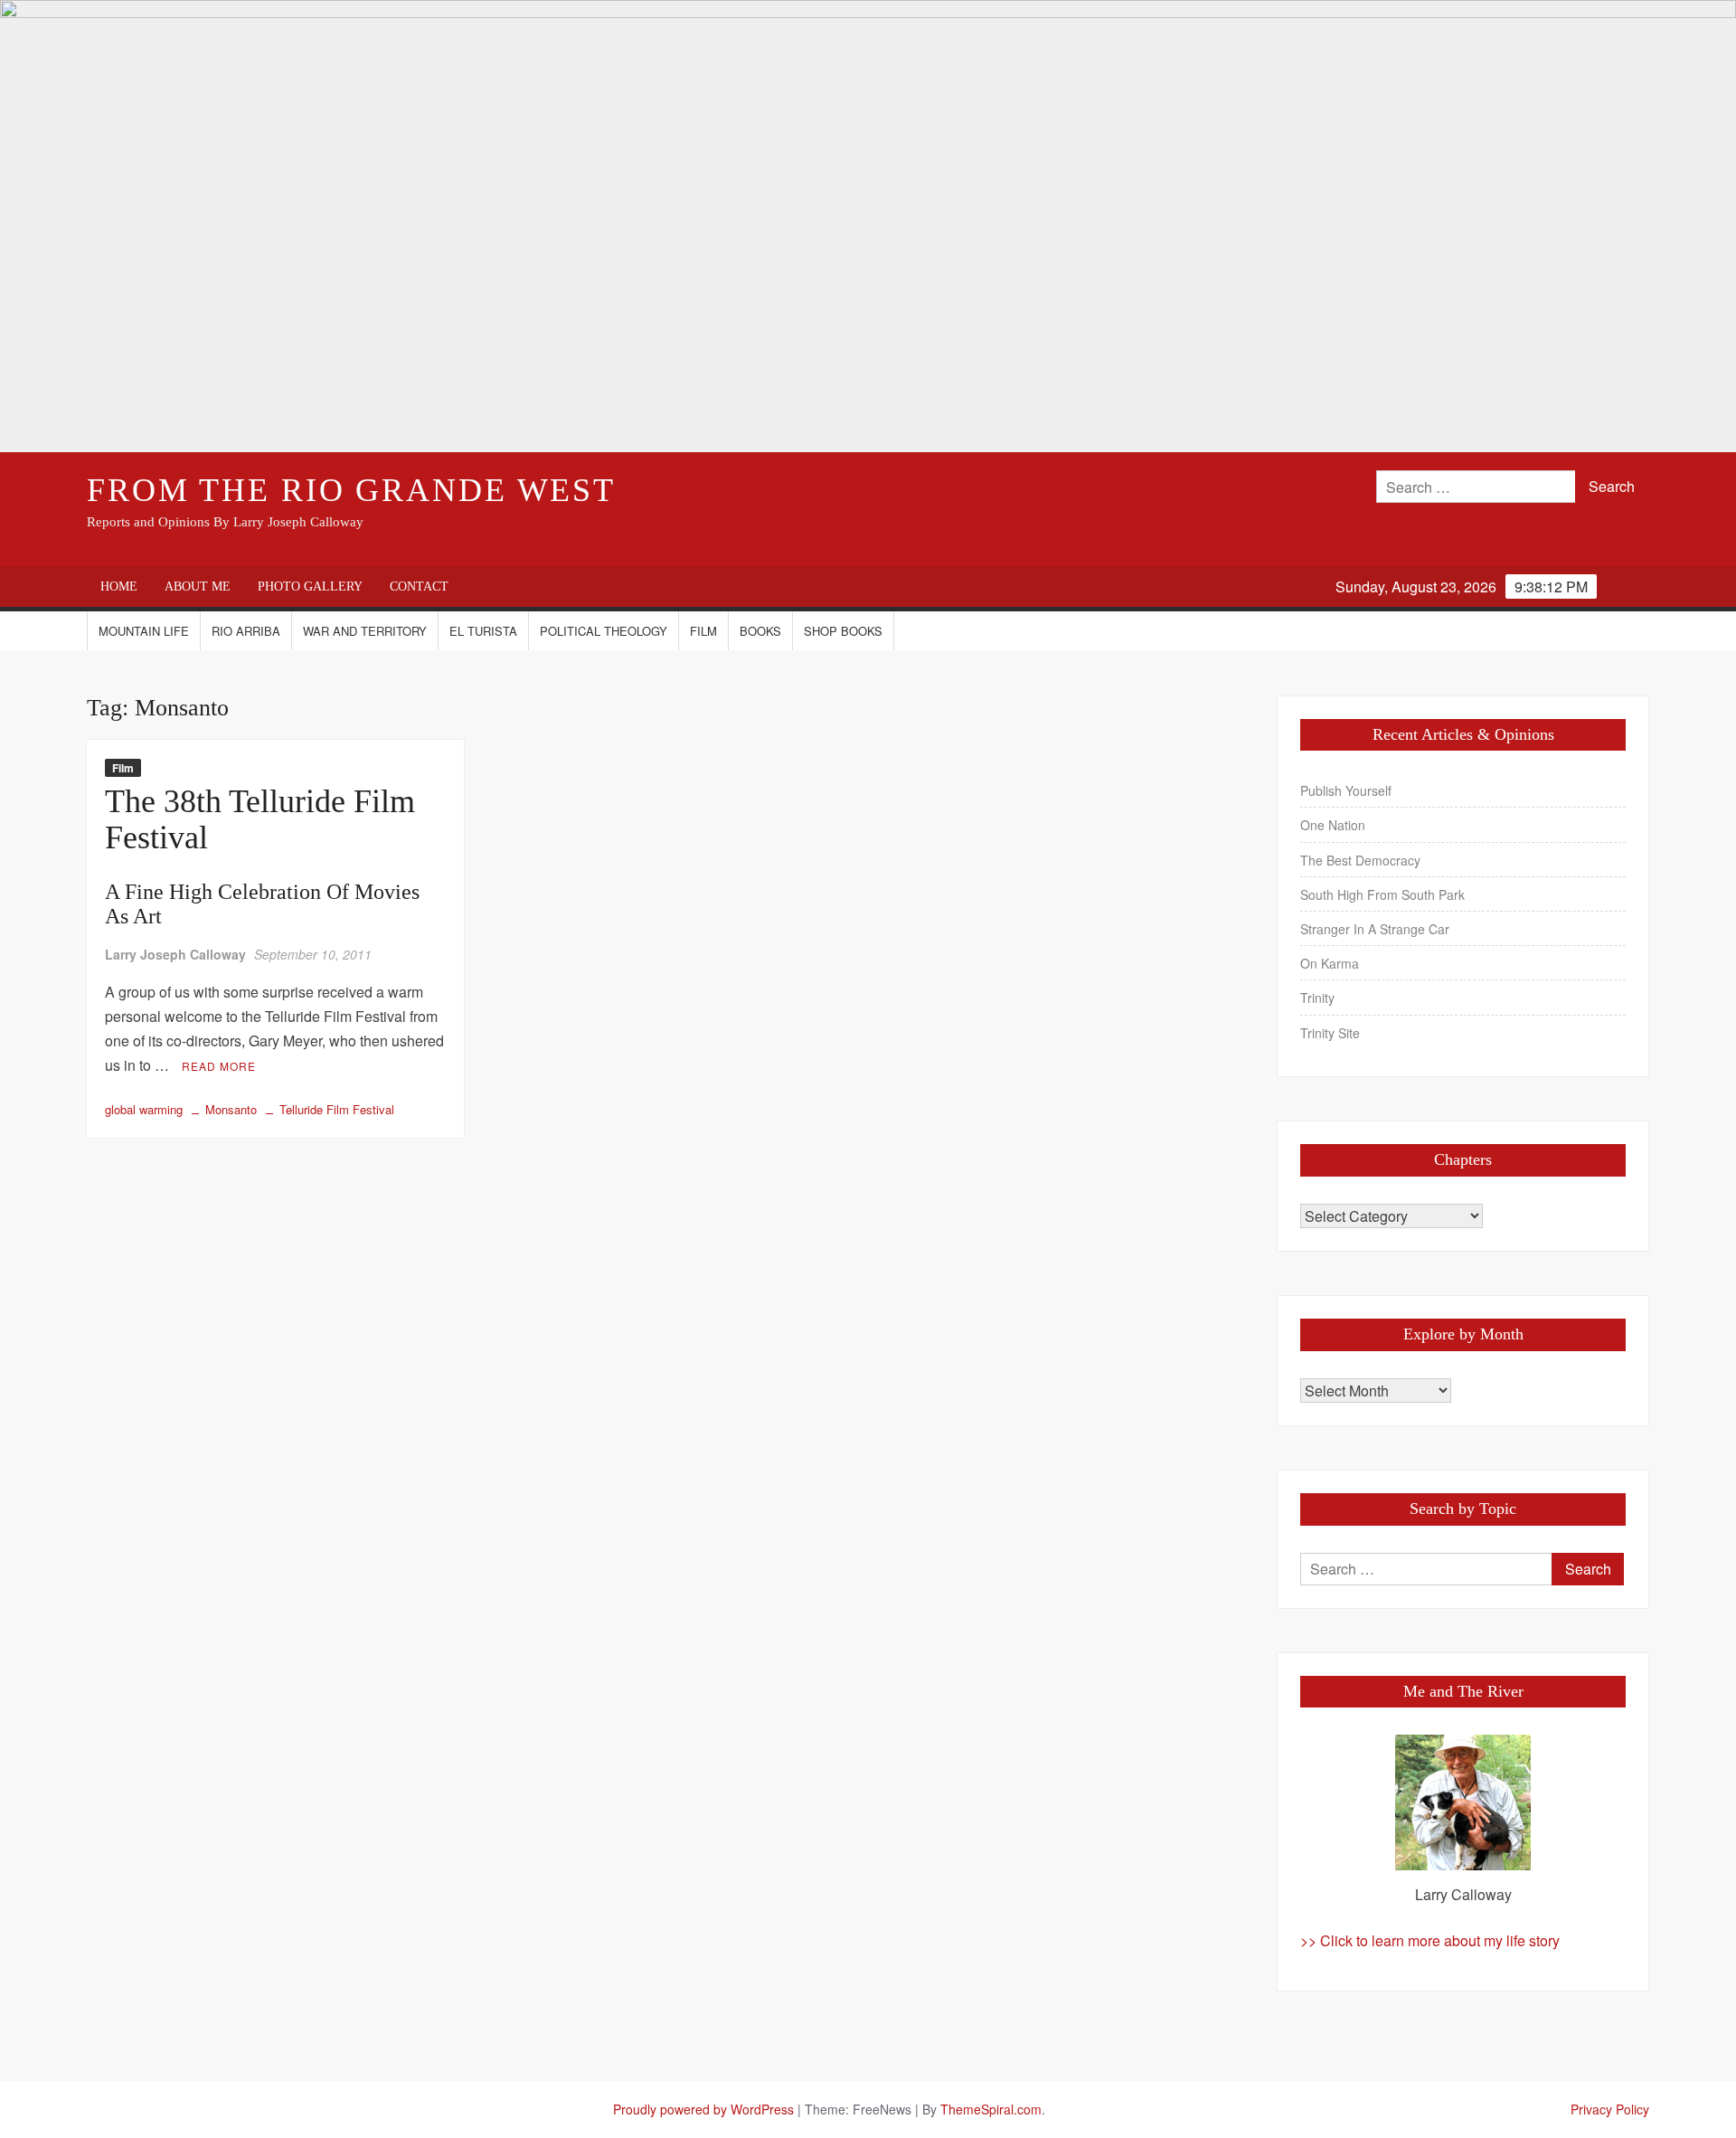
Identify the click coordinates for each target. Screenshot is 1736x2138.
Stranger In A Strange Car (1375, 929)
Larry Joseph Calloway (175, 954)
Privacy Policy (1610, 2109)
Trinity (1317, 998)
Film (703, 631)
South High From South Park (1382, 894)
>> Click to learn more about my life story (1430, 1940)
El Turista (483, 631)
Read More (219, 1066)
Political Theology (604, 631)
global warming (144, 1109)
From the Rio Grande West (351, 490)
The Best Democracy (1360, 860)
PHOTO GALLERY (310, 587)
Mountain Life (144, 631)
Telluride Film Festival (337, 1109)
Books (760, 631)
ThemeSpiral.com (991, 2109)
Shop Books (843, 631)
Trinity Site (1330, 1033)
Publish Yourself (1346, 790)
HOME (119, 587)
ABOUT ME (198, 587)
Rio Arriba (246, 631)
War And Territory (365, 631)
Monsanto (231, 1109)
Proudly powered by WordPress (703, 2109)
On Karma (1330, 963)
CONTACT (419, 587)
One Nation (1333, 825)
